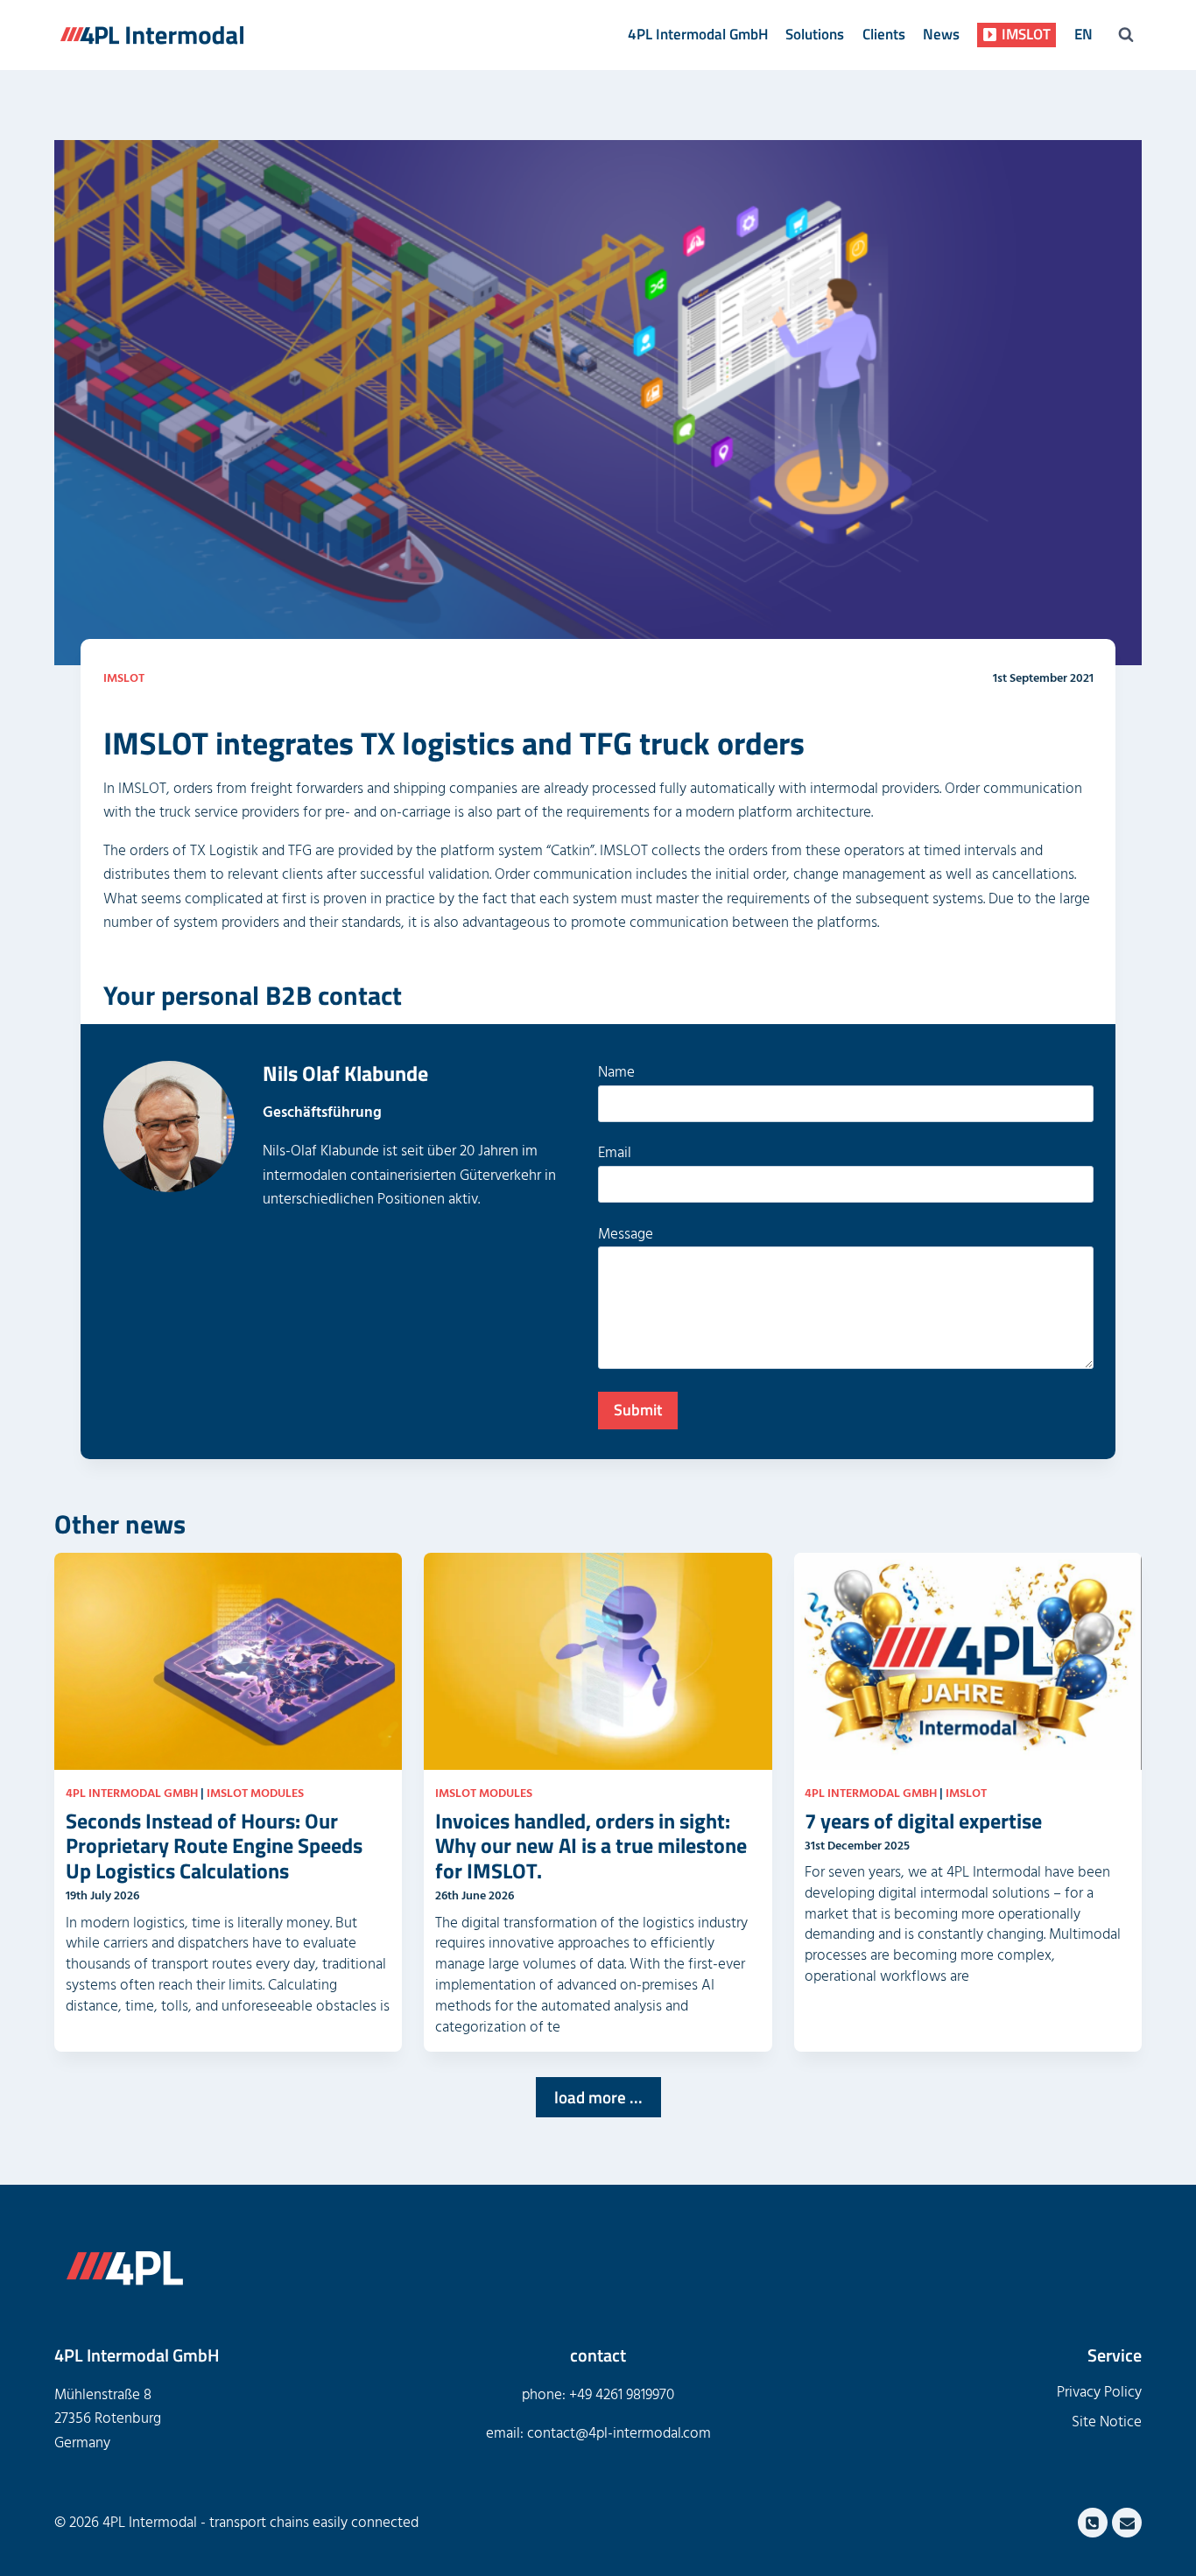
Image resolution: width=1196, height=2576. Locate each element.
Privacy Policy (1099, 2392)
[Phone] (1093, 2523)
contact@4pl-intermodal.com (619, 2433)
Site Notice (1107, 2422)
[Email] (1127, 2523)
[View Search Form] (1126, 35)
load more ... (598, 2097)
